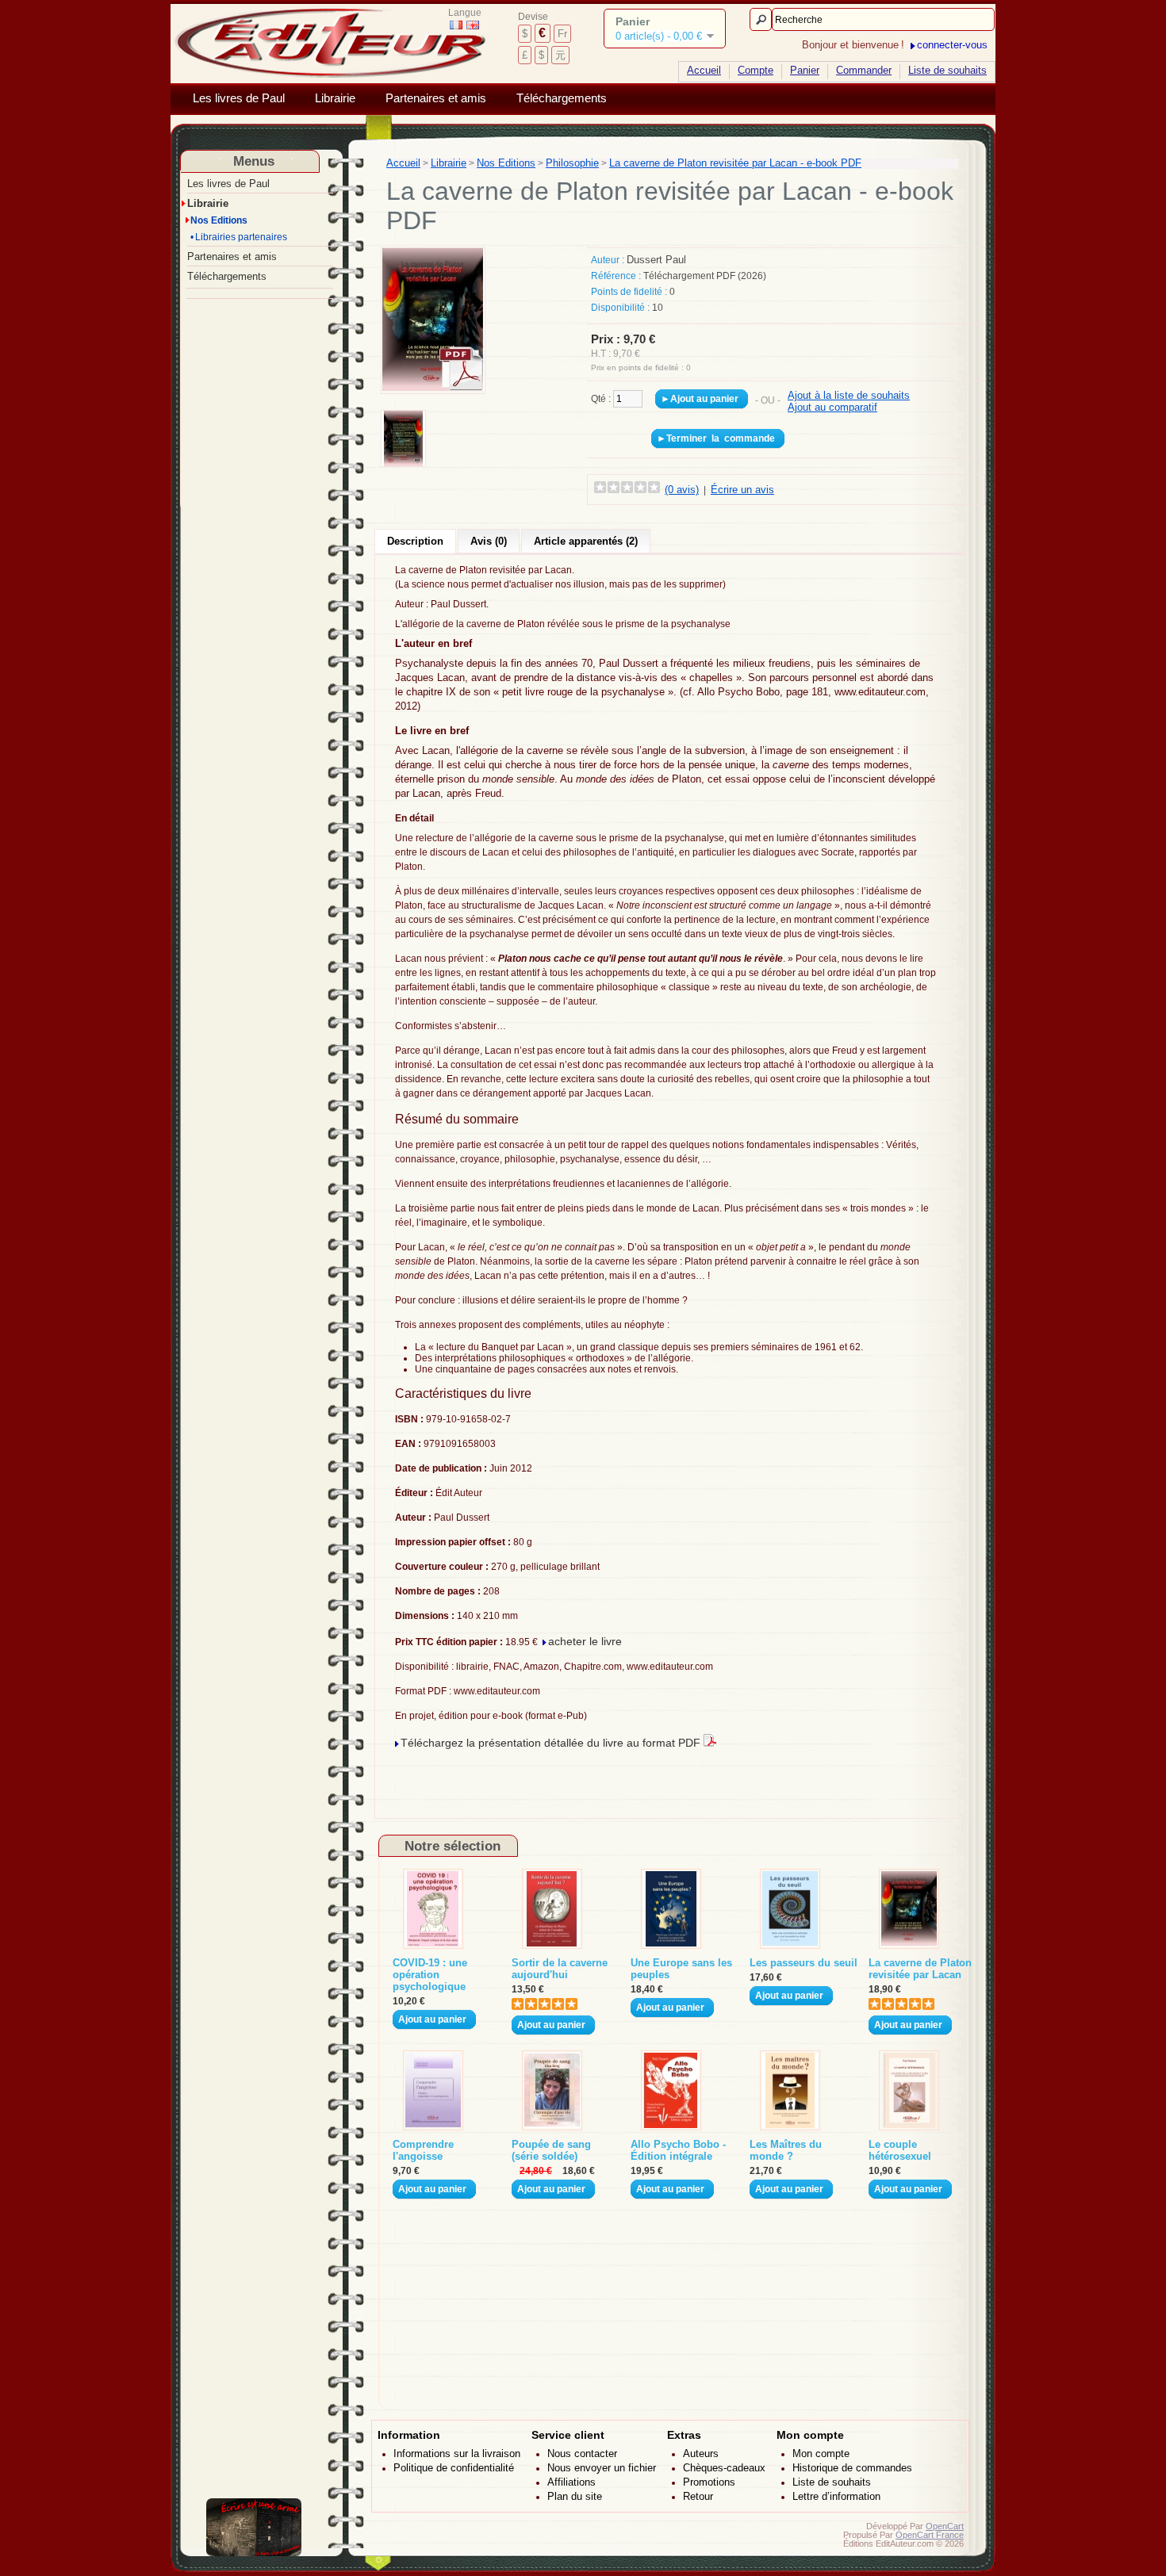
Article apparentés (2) (586, 541)
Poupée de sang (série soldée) (551, 2150)
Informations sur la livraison (457, 2454)
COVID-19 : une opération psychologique (430, 1975)
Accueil (704, 70)
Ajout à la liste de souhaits (849, 395)
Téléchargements (562, 98)
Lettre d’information (836, 2496)
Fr (562, 34)
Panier (805, 70)
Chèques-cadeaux (724, 2468)
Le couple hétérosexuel (900, 2150)
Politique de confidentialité (454, 2468)
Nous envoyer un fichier (602, 2468)
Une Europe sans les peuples (681, 1969)
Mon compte (821, 2454)
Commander (864, 70)
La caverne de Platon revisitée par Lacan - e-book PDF (735, 163)
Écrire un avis (742, 490)
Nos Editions (218, 220)
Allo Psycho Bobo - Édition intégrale (678, 2150)
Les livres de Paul (239, 98)
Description (415, 541)
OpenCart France (930, 2535)
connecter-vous (952, 45)
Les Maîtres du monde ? (786, 2150)
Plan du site (575, 2496)
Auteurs (701, 2454)
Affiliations (571, 2482)
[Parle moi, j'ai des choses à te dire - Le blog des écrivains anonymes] (254, 2553)
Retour (698, 2496)
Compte (756, 70)
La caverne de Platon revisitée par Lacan (920, 1969)
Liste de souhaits (947, 70)
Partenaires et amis (436, 98)
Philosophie (572, 163)
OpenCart (945, 2526)
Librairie (335, 98)
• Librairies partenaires (239, 237)
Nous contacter (582, 2454)
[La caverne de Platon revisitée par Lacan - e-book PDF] (433, 387)
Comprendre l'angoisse (423, 2150)
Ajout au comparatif (832, 407)
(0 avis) (682, 490)
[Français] (456, 25)
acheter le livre (585, 1641)
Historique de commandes (852, 2468)
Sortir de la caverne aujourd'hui (560, 1969)
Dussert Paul (656, 260)
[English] (473, 25)
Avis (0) (489, 541)
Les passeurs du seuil (804, 1963)
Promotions (709, 2482)
